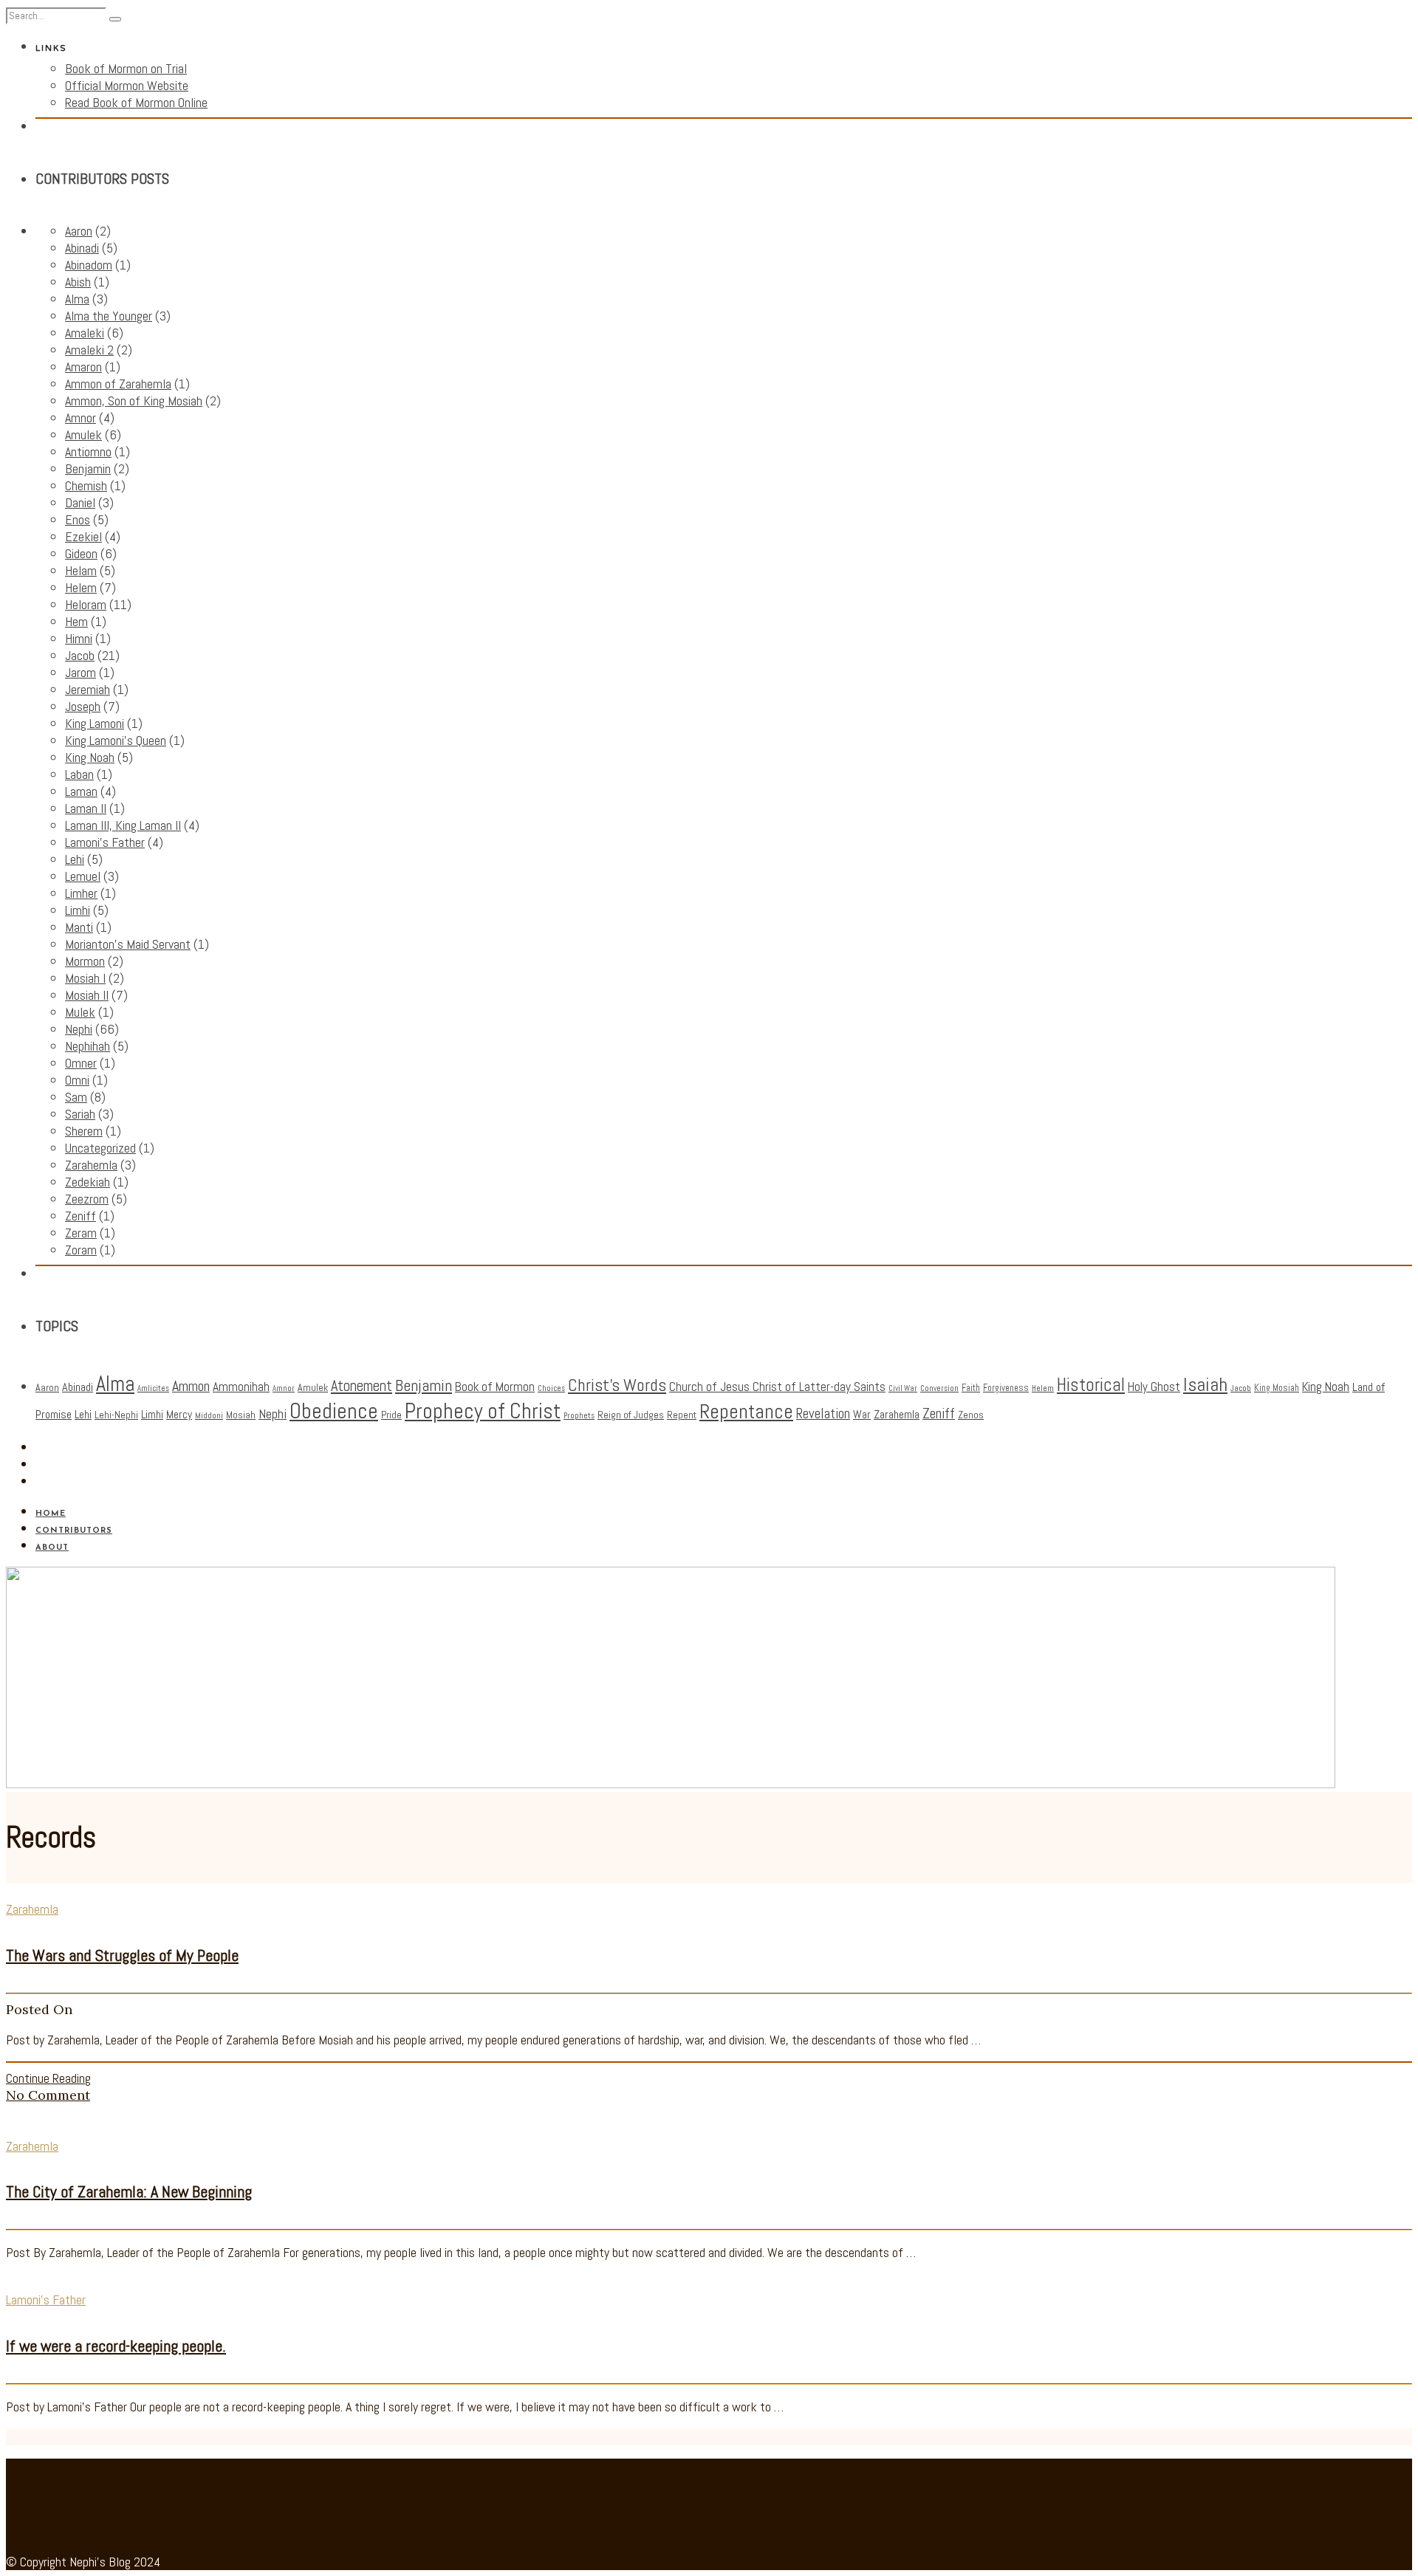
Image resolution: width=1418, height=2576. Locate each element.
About (52, 1548)
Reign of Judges (631, 1415)
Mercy (179, 1415)
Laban (79, 774)
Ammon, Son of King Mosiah (134, 401)
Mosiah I (85, 978)
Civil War (903, 1388)
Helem (81, 587)
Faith (971, 1388)
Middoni (209, 1416)
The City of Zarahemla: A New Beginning (129, 2191)
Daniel (80, 502)
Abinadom (89, 265)
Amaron (83, 367)
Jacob (80, 655)
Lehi (75, 859)
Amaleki (85, 333)
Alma (77, 299)
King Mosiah (1277, 1388)
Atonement (362, 1386)
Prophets (579, 1416)
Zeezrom (87, 1199)
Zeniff (81, 1216)
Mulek (80, 1012)
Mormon (85, 961)
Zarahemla (91, 1165)
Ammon (191, 1386)
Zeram (81, 1233)
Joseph (83, 706)
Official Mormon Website (127, 85)
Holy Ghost (1154, 1387)
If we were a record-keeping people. (116, 2346)
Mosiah (241, 1415)
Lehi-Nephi (116, 1415)
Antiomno (88, 451)
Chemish (86, 485)
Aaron (79, 231)
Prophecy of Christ (483, 1411)
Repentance (746, 1412)
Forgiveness (1006, 1388)
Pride (391, 1415)
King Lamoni (95, 723)
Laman (81, 791)
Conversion (939, 1388)
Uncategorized (100, 1148)
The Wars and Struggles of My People (122, 1955)
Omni (77, 1080)
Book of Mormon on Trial (126, 68)
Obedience (334, 1411)
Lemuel (83, 876)
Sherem (84, 1131)
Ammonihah (241, 1387)
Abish (78, 282)
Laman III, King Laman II (123, 825)
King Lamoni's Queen (116, 740)
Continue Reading (48, 2078)
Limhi (78, 910)
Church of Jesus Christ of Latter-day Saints (777, 1387)
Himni (79, 638)
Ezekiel (83, 536)
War (862, 1415)
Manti (79, 927)
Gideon (81, 553)
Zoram (81, 1250)
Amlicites (153, 1388)
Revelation (823, 1414)
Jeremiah (88, 689)
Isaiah (1205, 1384)
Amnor (81, 418)
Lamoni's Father (105, 842)
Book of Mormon (495, 1387)
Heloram (86, 604)
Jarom (81, 672)
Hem (76, 621)
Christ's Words (617, 1385)
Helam (81, 570)
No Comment (48, 2095)
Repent (682, 1415)
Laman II (86, 808)
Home (51, 1514)
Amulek (83, 435)
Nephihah (88, 1046)
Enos (78, 519)
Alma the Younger (109, 316)
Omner (81, 1063)
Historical (1091, 1385)
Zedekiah (88, 1182)
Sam (76, 1097)
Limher (81, 893)
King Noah (90, 757)
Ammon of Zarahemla (118, 384)
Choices (551, 1388)
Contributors (74, 1531)
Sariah (80, 1114)
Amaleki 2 (89, 350)
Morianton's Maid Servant (128, 944)
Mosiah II (87, 995)
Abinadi (82, 248)
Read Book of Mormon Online (136, 102)
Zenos (971, 1415)
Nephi (79, 1029)
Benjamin (88, 468)
